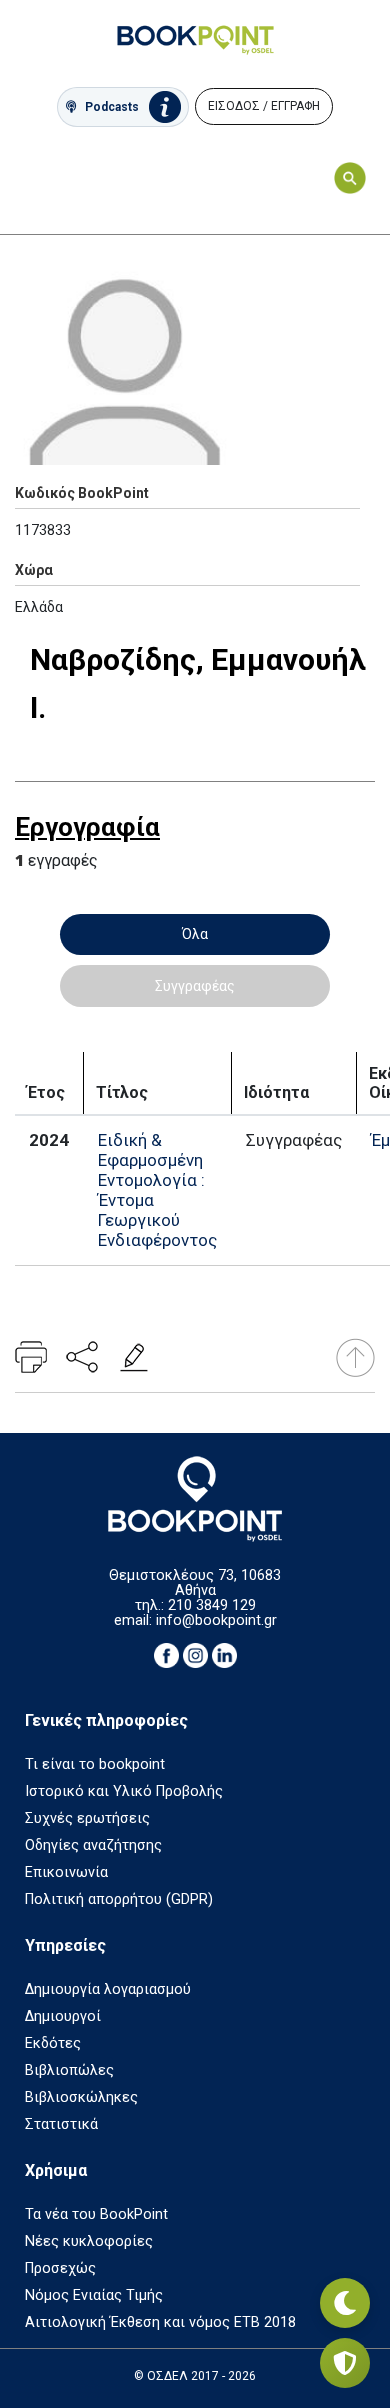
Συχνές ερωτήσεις (87, 1818)
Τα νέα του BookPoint (96, 2214)
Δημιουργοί (63, 2016)
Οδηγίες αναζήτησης (93, 1845)
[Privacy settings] (345, 2363)
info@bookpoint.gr (216, 1620)
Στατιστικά (61, 2124)
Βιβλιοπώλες (69, 2070)
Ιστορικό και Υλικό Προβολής (124, 1791)
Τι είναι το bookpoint (95, 1764)
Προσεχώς (60, 2268)
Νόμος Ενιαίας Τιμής (94, 2295)
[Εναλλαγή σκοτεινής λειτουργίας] (345, 2303)
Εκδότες (53, 2043)
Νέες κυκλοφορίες (89, 2241)
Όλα (195, 934)
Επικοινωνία (66, 1872)
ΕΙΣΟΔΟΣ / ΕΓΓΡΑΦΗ (264, 106)
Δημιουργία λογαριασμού (108, 1989)
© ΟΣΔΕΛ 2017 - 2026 (195, 2376)
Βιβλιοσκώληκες (81, 2097)
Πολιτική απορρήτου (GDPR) (119, 1899)
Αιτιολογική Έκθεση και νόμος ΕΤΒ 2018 (160, 2322)
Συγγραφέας (195, 986)
